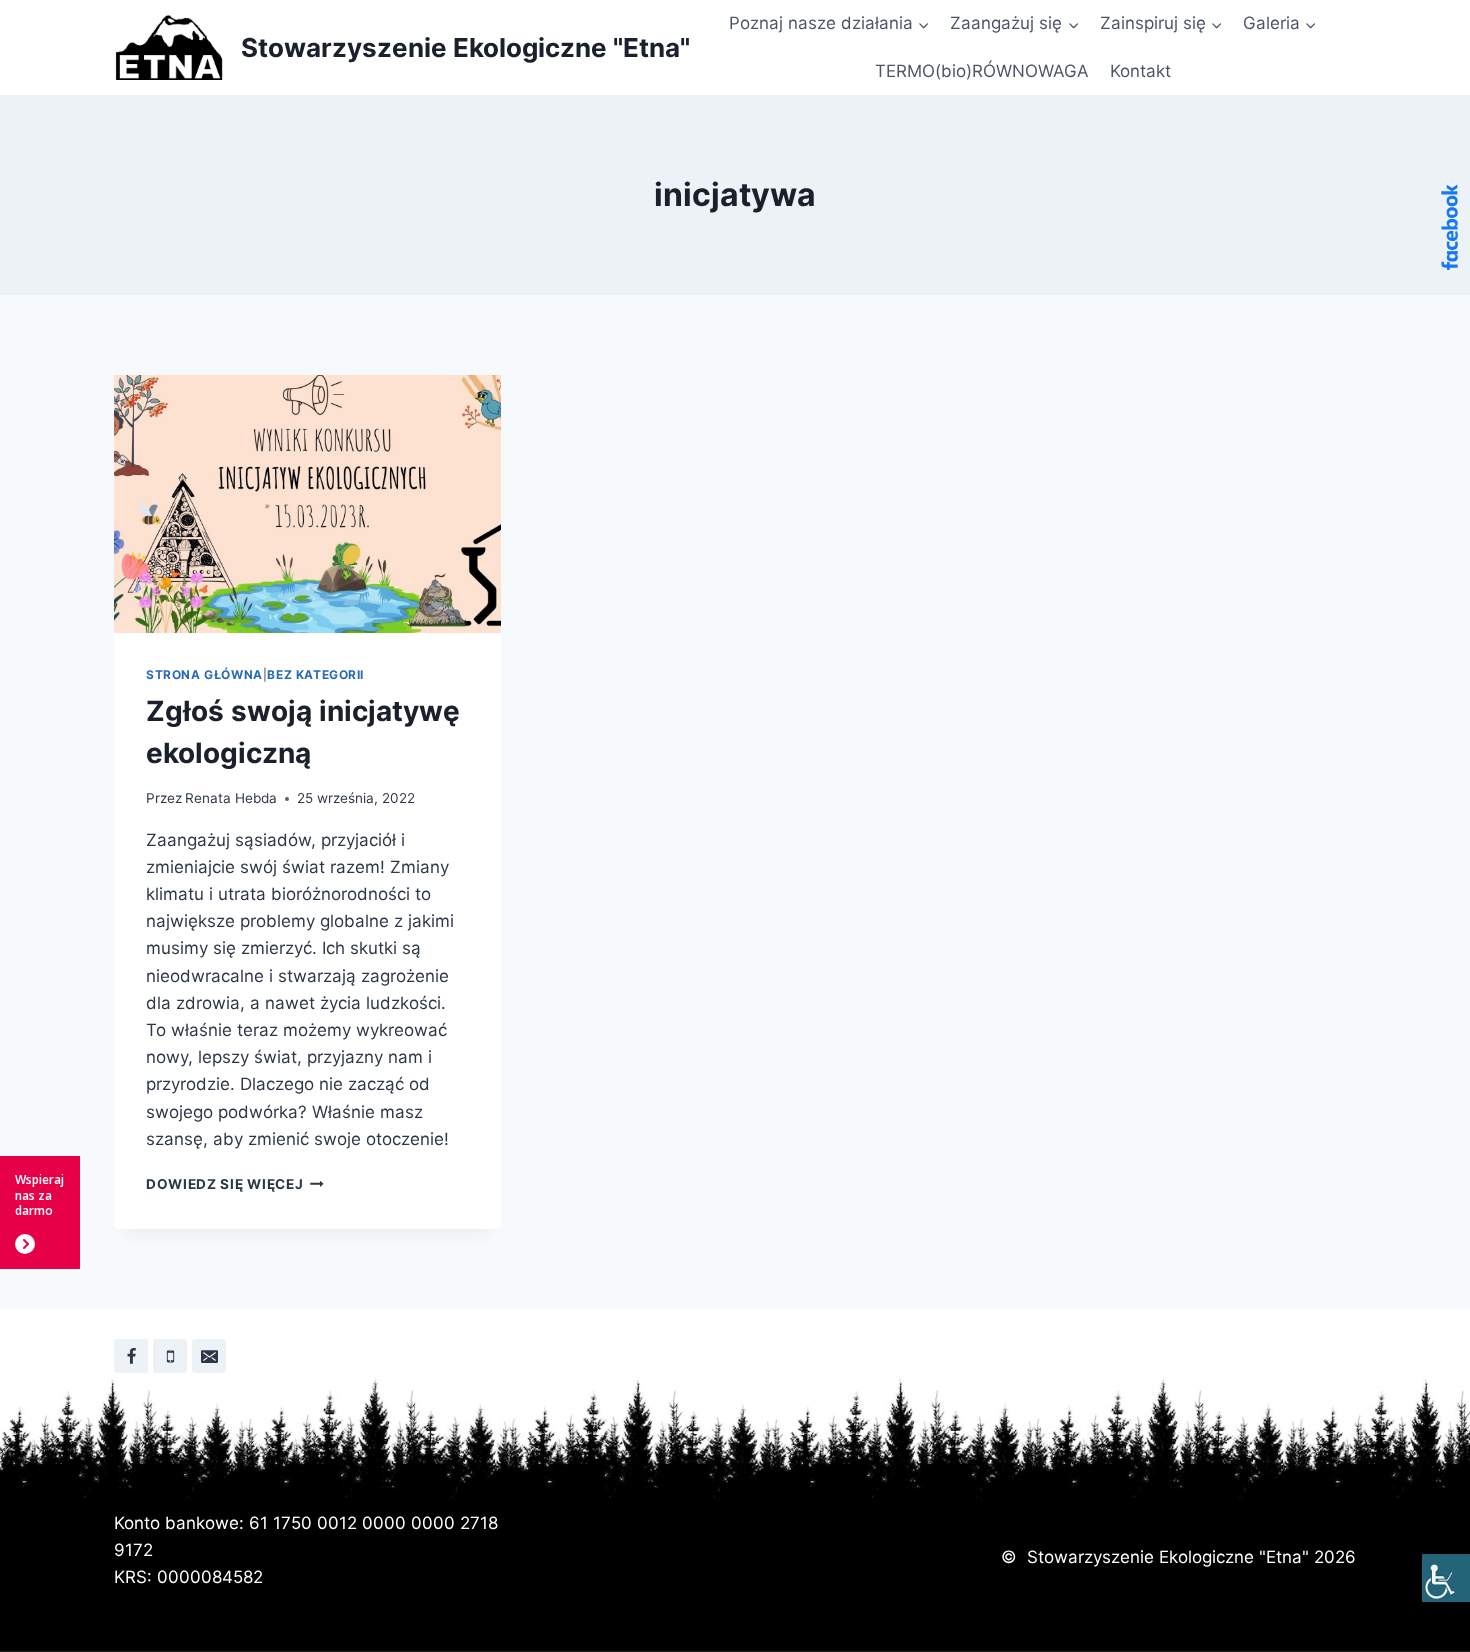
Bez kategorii (315, 674)
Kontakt (1140, 71)
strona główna (204, 674)
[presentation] (307, 504)
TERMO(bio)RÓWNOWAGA (982, 71)
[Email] (209, 1356)
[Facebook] (131, 1356)
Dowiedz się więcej (235, 1184)
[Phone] (170, 1356)
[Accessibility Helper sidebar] (1446, 1578)
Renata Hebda (231, 798)
